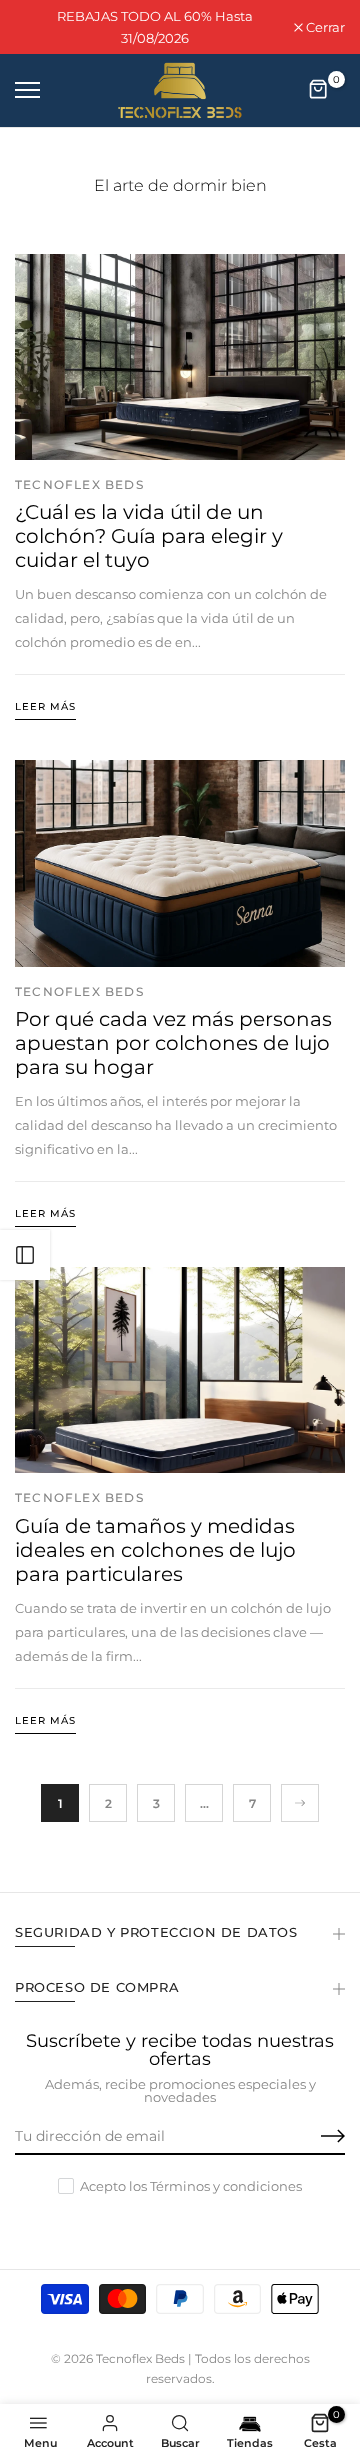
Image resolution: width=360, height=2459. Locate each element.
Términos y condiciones (226, 2186)
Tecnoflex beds (79, 484)
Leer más (45, 706)
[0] (319, 90)
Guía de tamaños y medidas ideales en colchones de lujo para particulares (155, 1550)
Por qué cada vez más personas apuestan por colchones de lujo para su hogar (173, 1043)
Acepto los (191, 2186)
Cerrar (324, 27)
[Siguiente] (300, 1803)
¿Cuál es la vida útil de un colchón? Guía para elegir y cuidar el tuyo (149, 536)
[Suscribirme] (310, 2137)
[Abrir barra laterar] (25, 1255)
